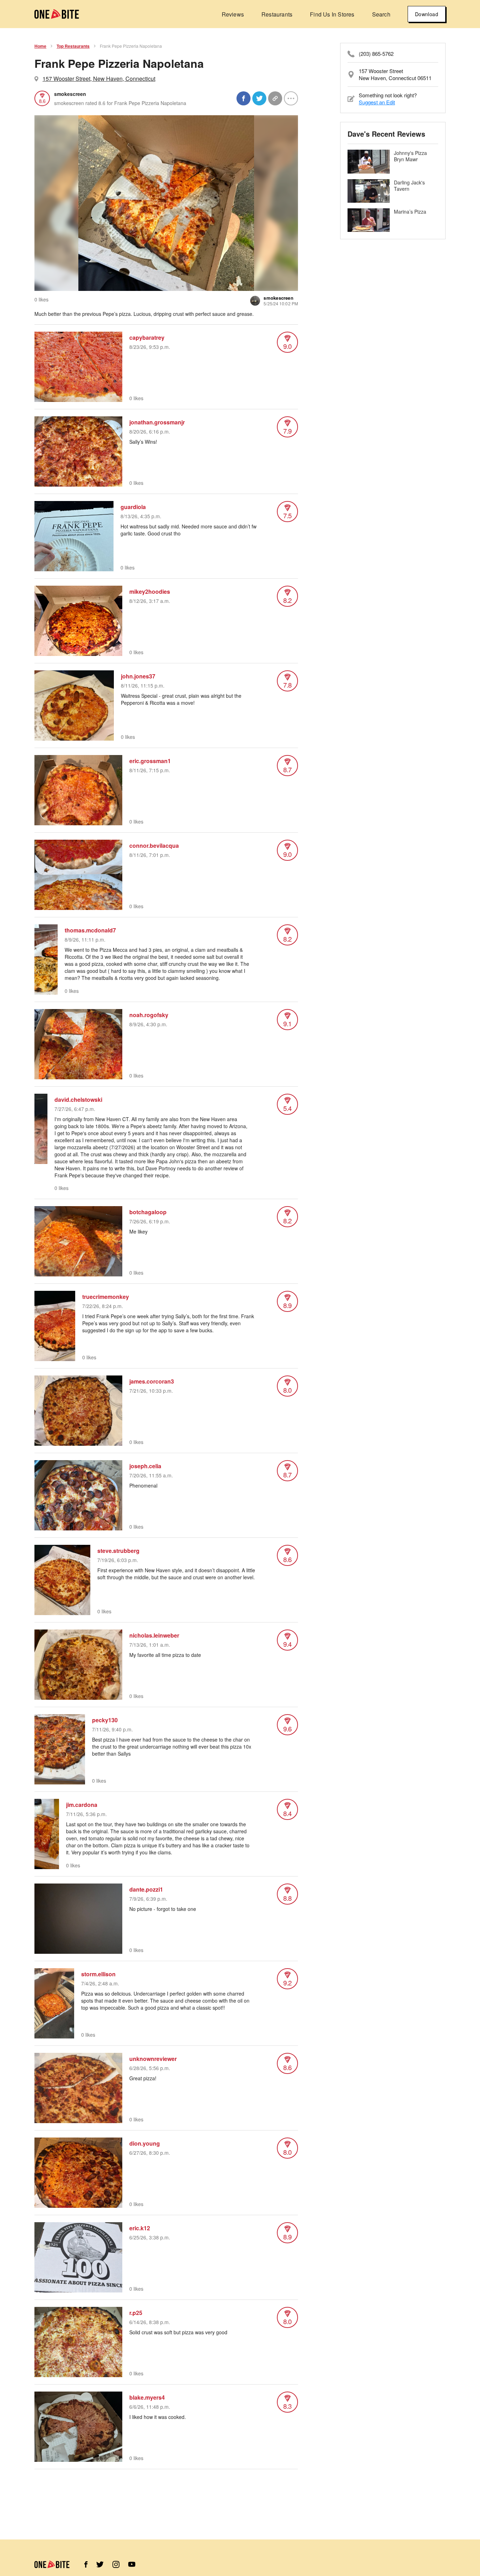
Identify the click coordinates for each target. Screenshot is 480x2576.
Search (381, 14)
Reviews (233, 14)
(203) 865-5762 (376, 54)
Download (427, 14)
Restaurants (277, 14)
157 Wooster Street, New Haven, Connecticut (99, 79)
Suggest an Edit (377, 102)
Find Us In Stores (332, 14)
